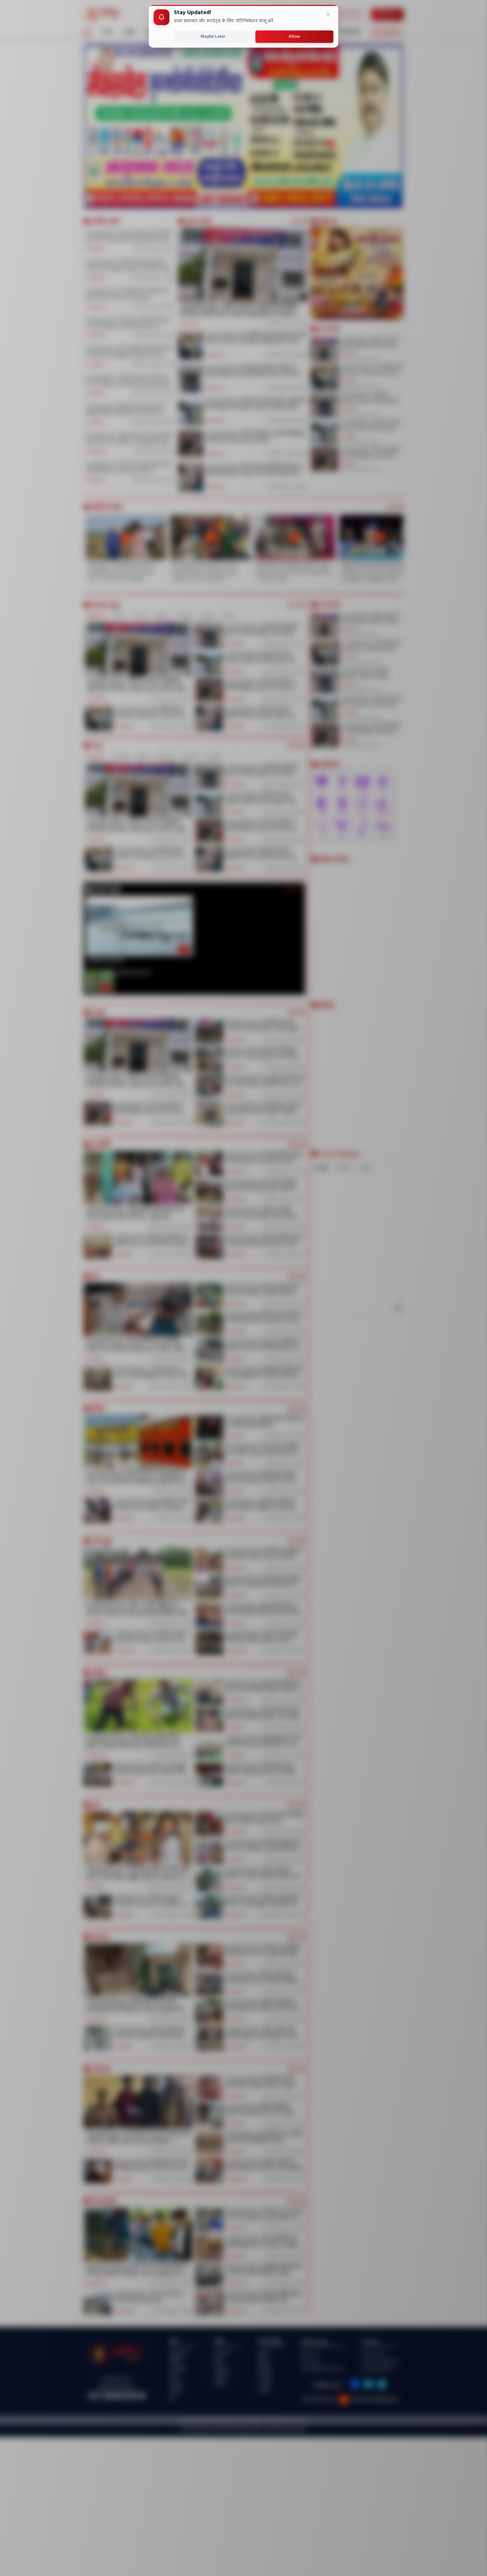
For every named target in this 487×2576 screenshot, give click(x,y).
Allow (294, 37)
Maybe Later (213, 37)
